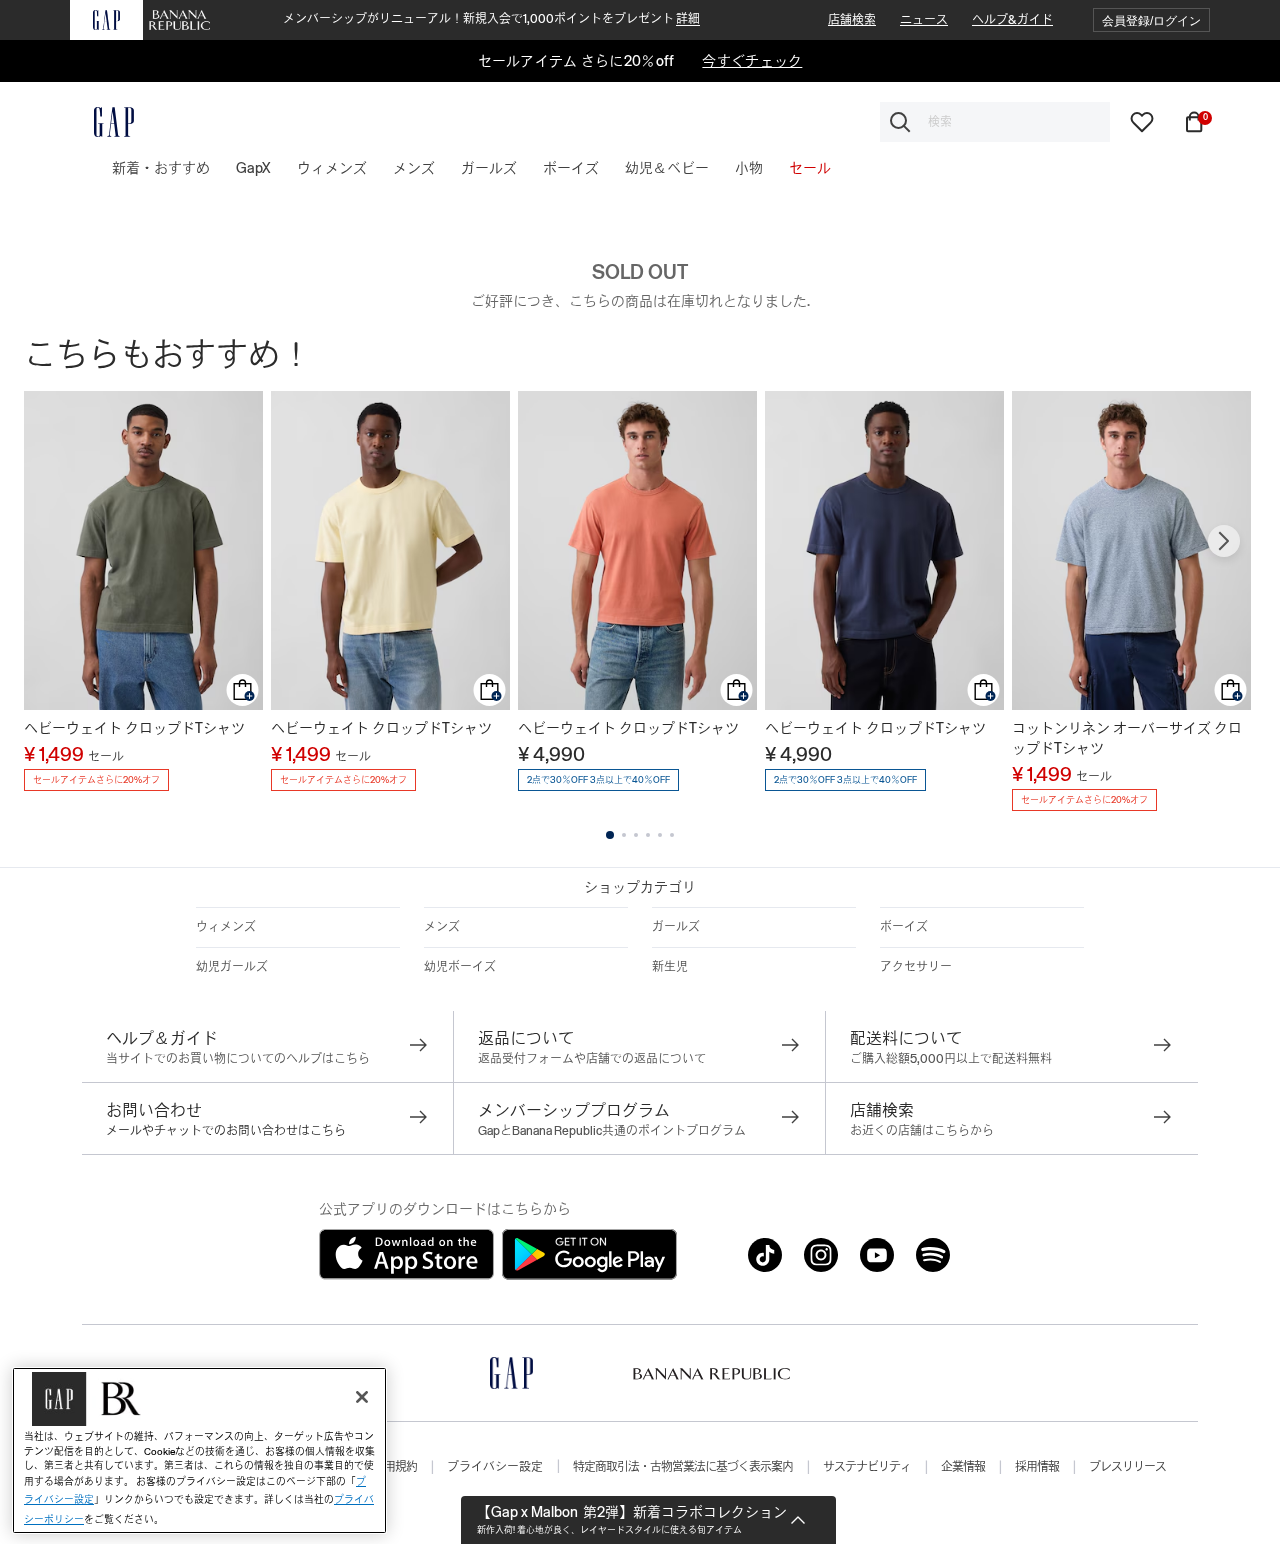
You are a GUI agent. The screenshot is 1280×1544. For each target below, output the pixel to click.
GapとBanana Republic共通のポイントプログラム (612, 1131)
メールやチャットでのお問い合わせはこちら (226, 1131)
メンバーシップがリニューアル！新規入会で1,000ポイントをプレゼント (491, 19)
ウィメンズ (226, 927)
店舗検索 (852, 20)
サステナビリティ (867, 1467)
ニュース (924, 20)
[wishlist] (1142, 121)
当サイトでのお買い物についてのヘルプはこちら (238, 1059)
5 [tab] (660, 835)
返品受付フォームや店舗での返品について (592, 1059)
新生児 (670, 967)
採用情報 (1037, 1467)
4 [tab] (648, 835)
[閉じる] (362, 1397)
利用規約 (395, 1467)
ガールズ (676, 927)
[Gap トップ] (102, 122)
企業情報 (963, 1467)
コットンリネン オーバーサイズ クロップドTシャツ (1127, 738)
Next (1224, 541)
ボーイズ (904, 927)
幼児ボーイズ (460, 967)
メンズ (442, 927)
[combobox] (995, 122)
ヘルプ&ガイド (1012, 20)
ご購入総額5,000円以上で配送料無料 (951, 1059)
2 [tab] (624, 835)
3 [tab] (636, 835)
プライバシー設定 (495, 1467)
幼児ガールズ (232, 967)
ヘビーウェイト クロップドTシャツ (134, 728)
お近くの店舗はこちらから (922, 1131)
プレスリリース (1127, 1467)
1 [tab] (610, 835)
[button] (1151, 20)
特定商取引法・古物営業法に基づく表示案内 (683, 1467)
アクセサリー (916, 967)
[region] (199, 1450)
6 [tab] (672, 835)
